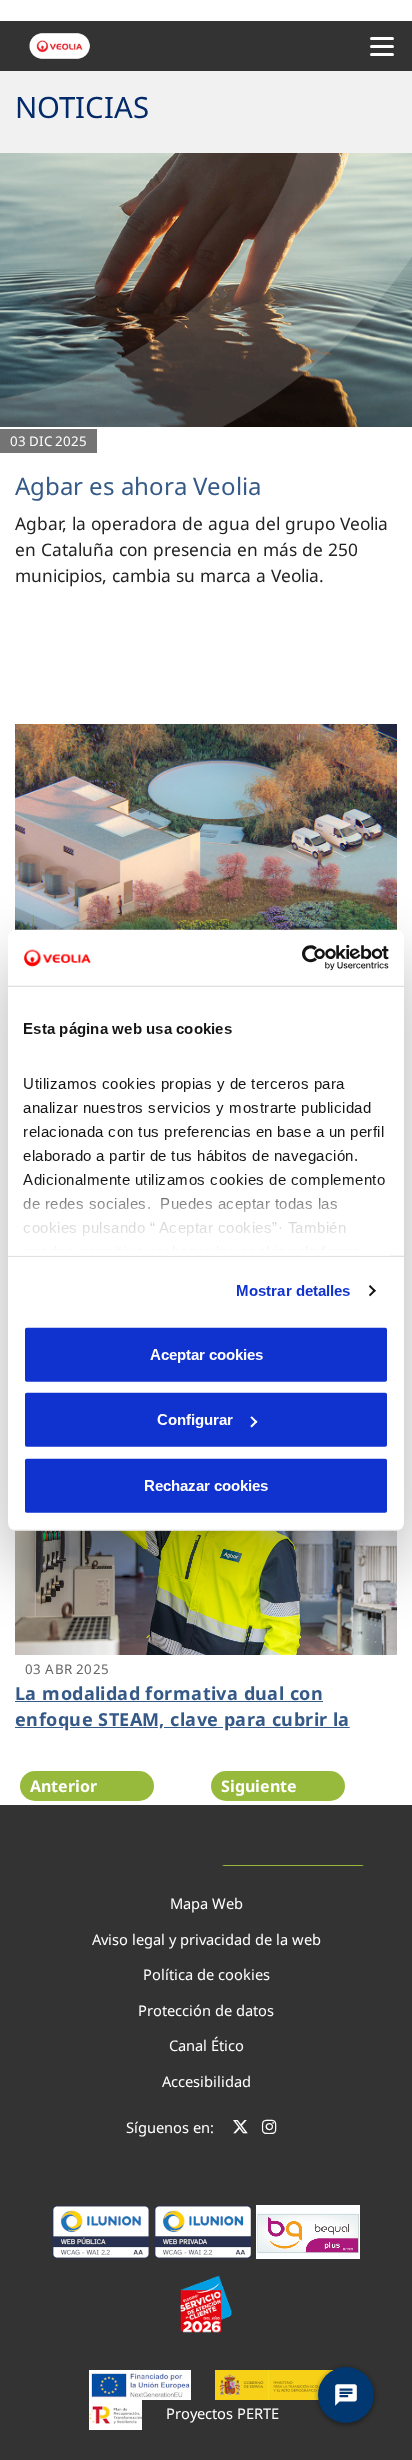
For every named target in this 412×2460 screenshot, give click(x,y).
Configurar (195, 1419)
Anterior (63, 1786)
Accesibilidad (206, 2081)
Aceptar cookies (206, 1353)
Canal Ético (206, 2045)
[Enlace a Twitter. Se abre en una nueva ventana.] (240, 2130)
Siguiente (259, 1786)
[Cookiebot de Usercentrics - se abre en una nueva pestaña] (301, 958)
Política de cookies (206, 1974)
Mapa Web (206, 1903)
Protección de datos (206, 2010)
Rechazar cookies (206, 1484)
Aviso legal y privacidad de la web (206, 1939)
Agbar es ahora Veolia (138, 485)
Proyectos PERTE (222, 2413)
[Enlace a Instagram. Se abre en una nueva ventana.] (269, 2130)
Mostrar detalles (293, 1290)
